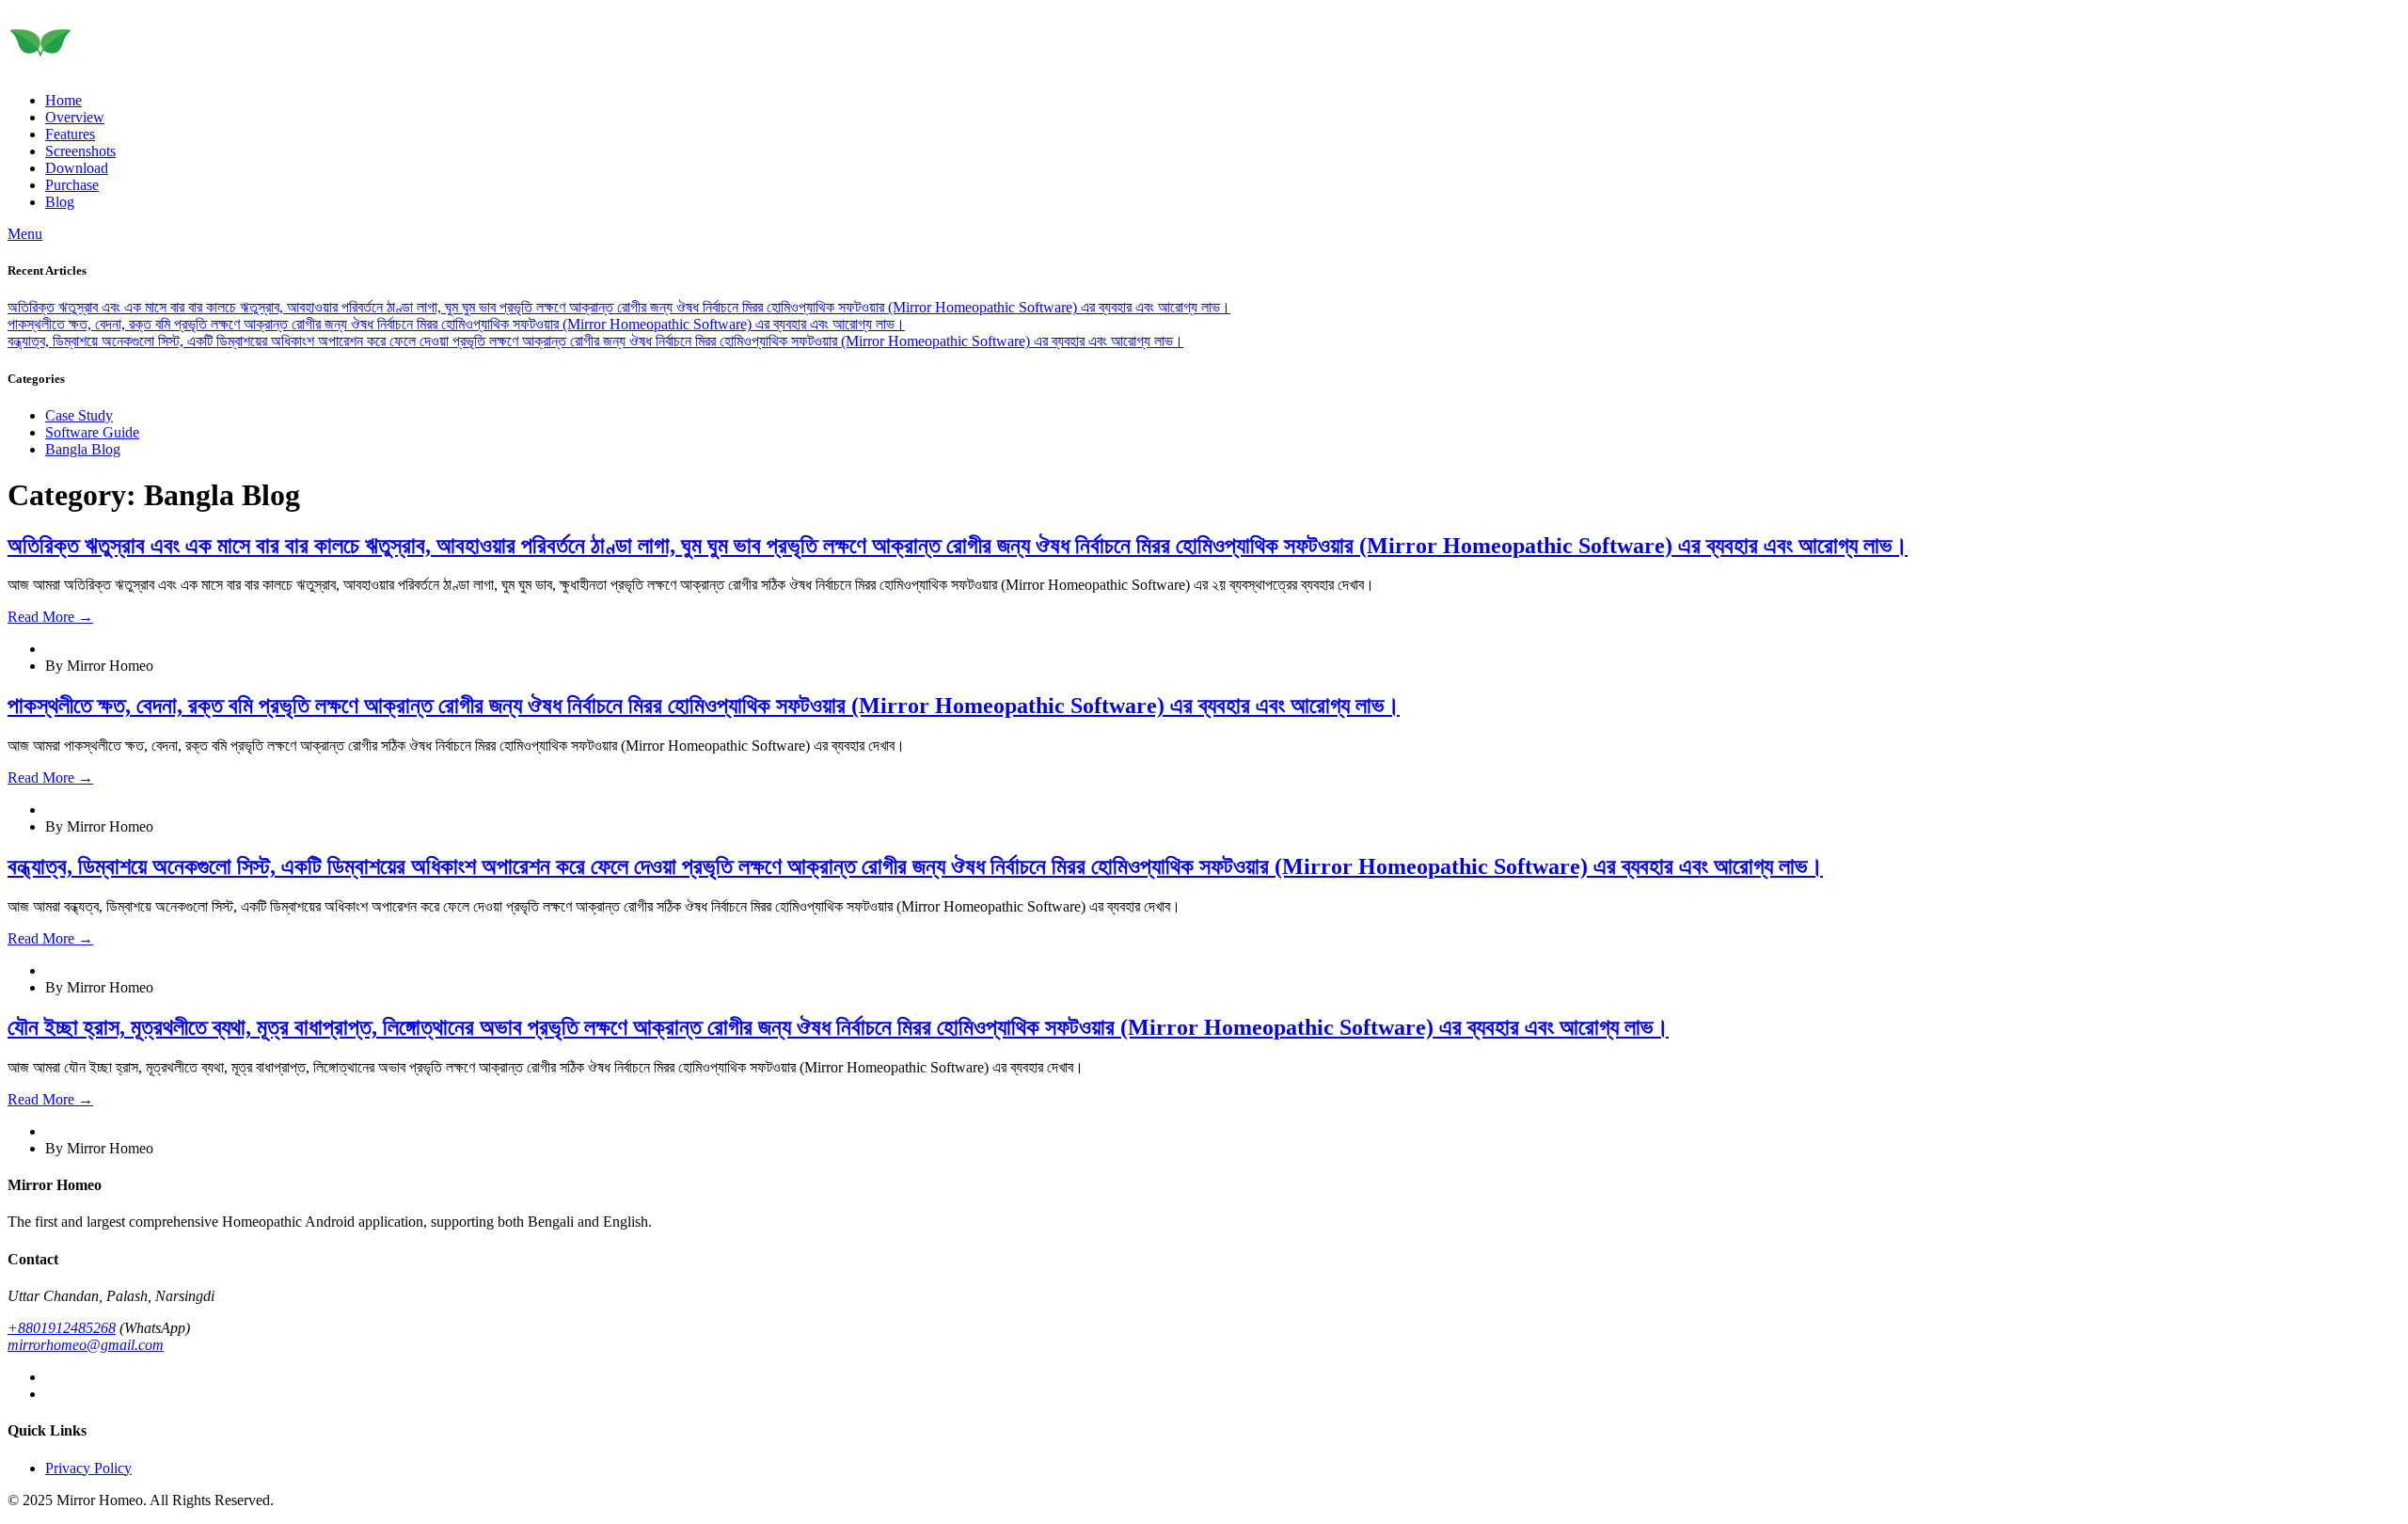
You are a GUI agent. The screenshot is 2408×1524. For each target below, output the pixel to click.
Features (70, 134)
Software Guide (92, 432)
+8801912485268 (62, 1328)
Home (63, 100)
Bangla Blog (83, 449)
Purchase (72, 185)
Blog (60, 202)
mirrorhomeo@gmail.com (86, 1345)
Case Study (79, 415)
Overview (75, 117)
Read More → (50, 617)
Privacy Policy (88, 1468)
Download (77, 168)
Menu (25, 234)
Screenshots (80, 151)
